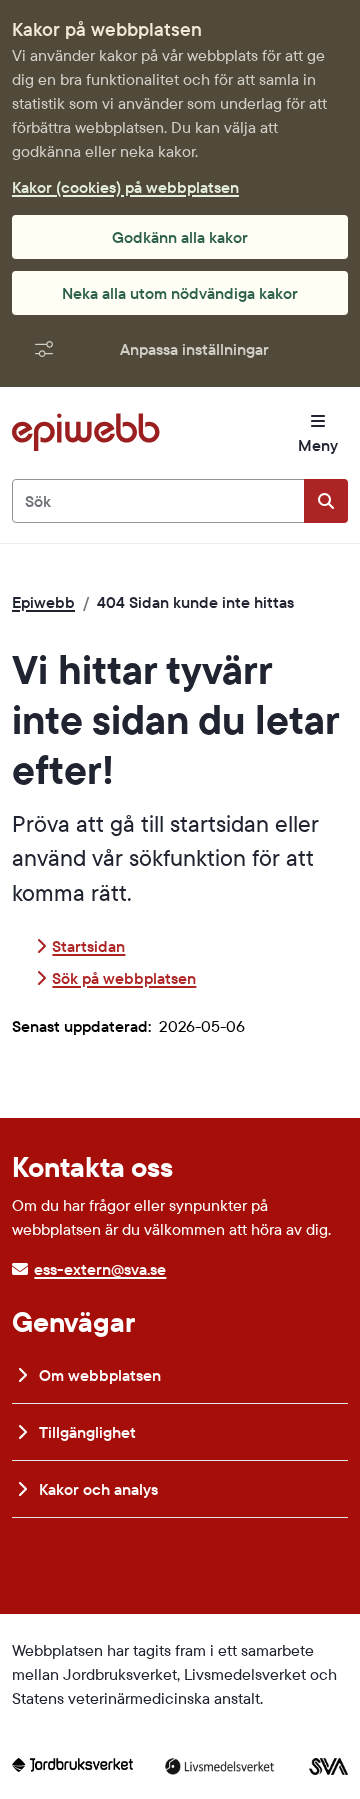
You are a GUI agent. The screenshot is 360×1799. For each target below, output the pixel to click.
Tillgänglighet (85, 1432)
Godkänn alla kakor (180, 237)
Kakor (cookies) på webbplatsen (125, 187)
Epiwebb (43, 602)
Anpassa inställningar (194, 349)
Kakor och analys (96, 1489)
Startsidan (88, 946)
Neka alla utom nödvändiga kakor (180, 293)
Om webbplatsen (98, 1375)
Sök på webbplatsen (124, 978)
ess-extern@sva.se (100, 1269)
